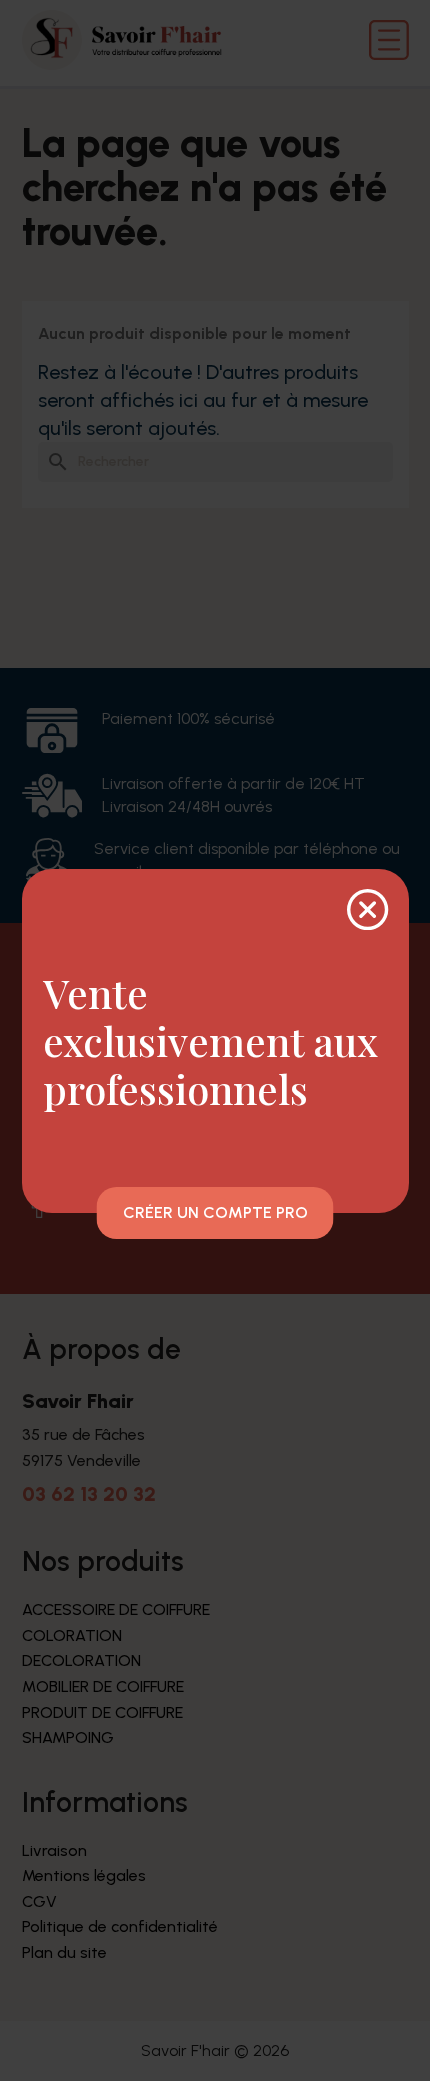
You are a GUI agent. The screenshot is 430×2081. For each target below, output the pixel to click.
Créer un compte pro (215, 1212)
